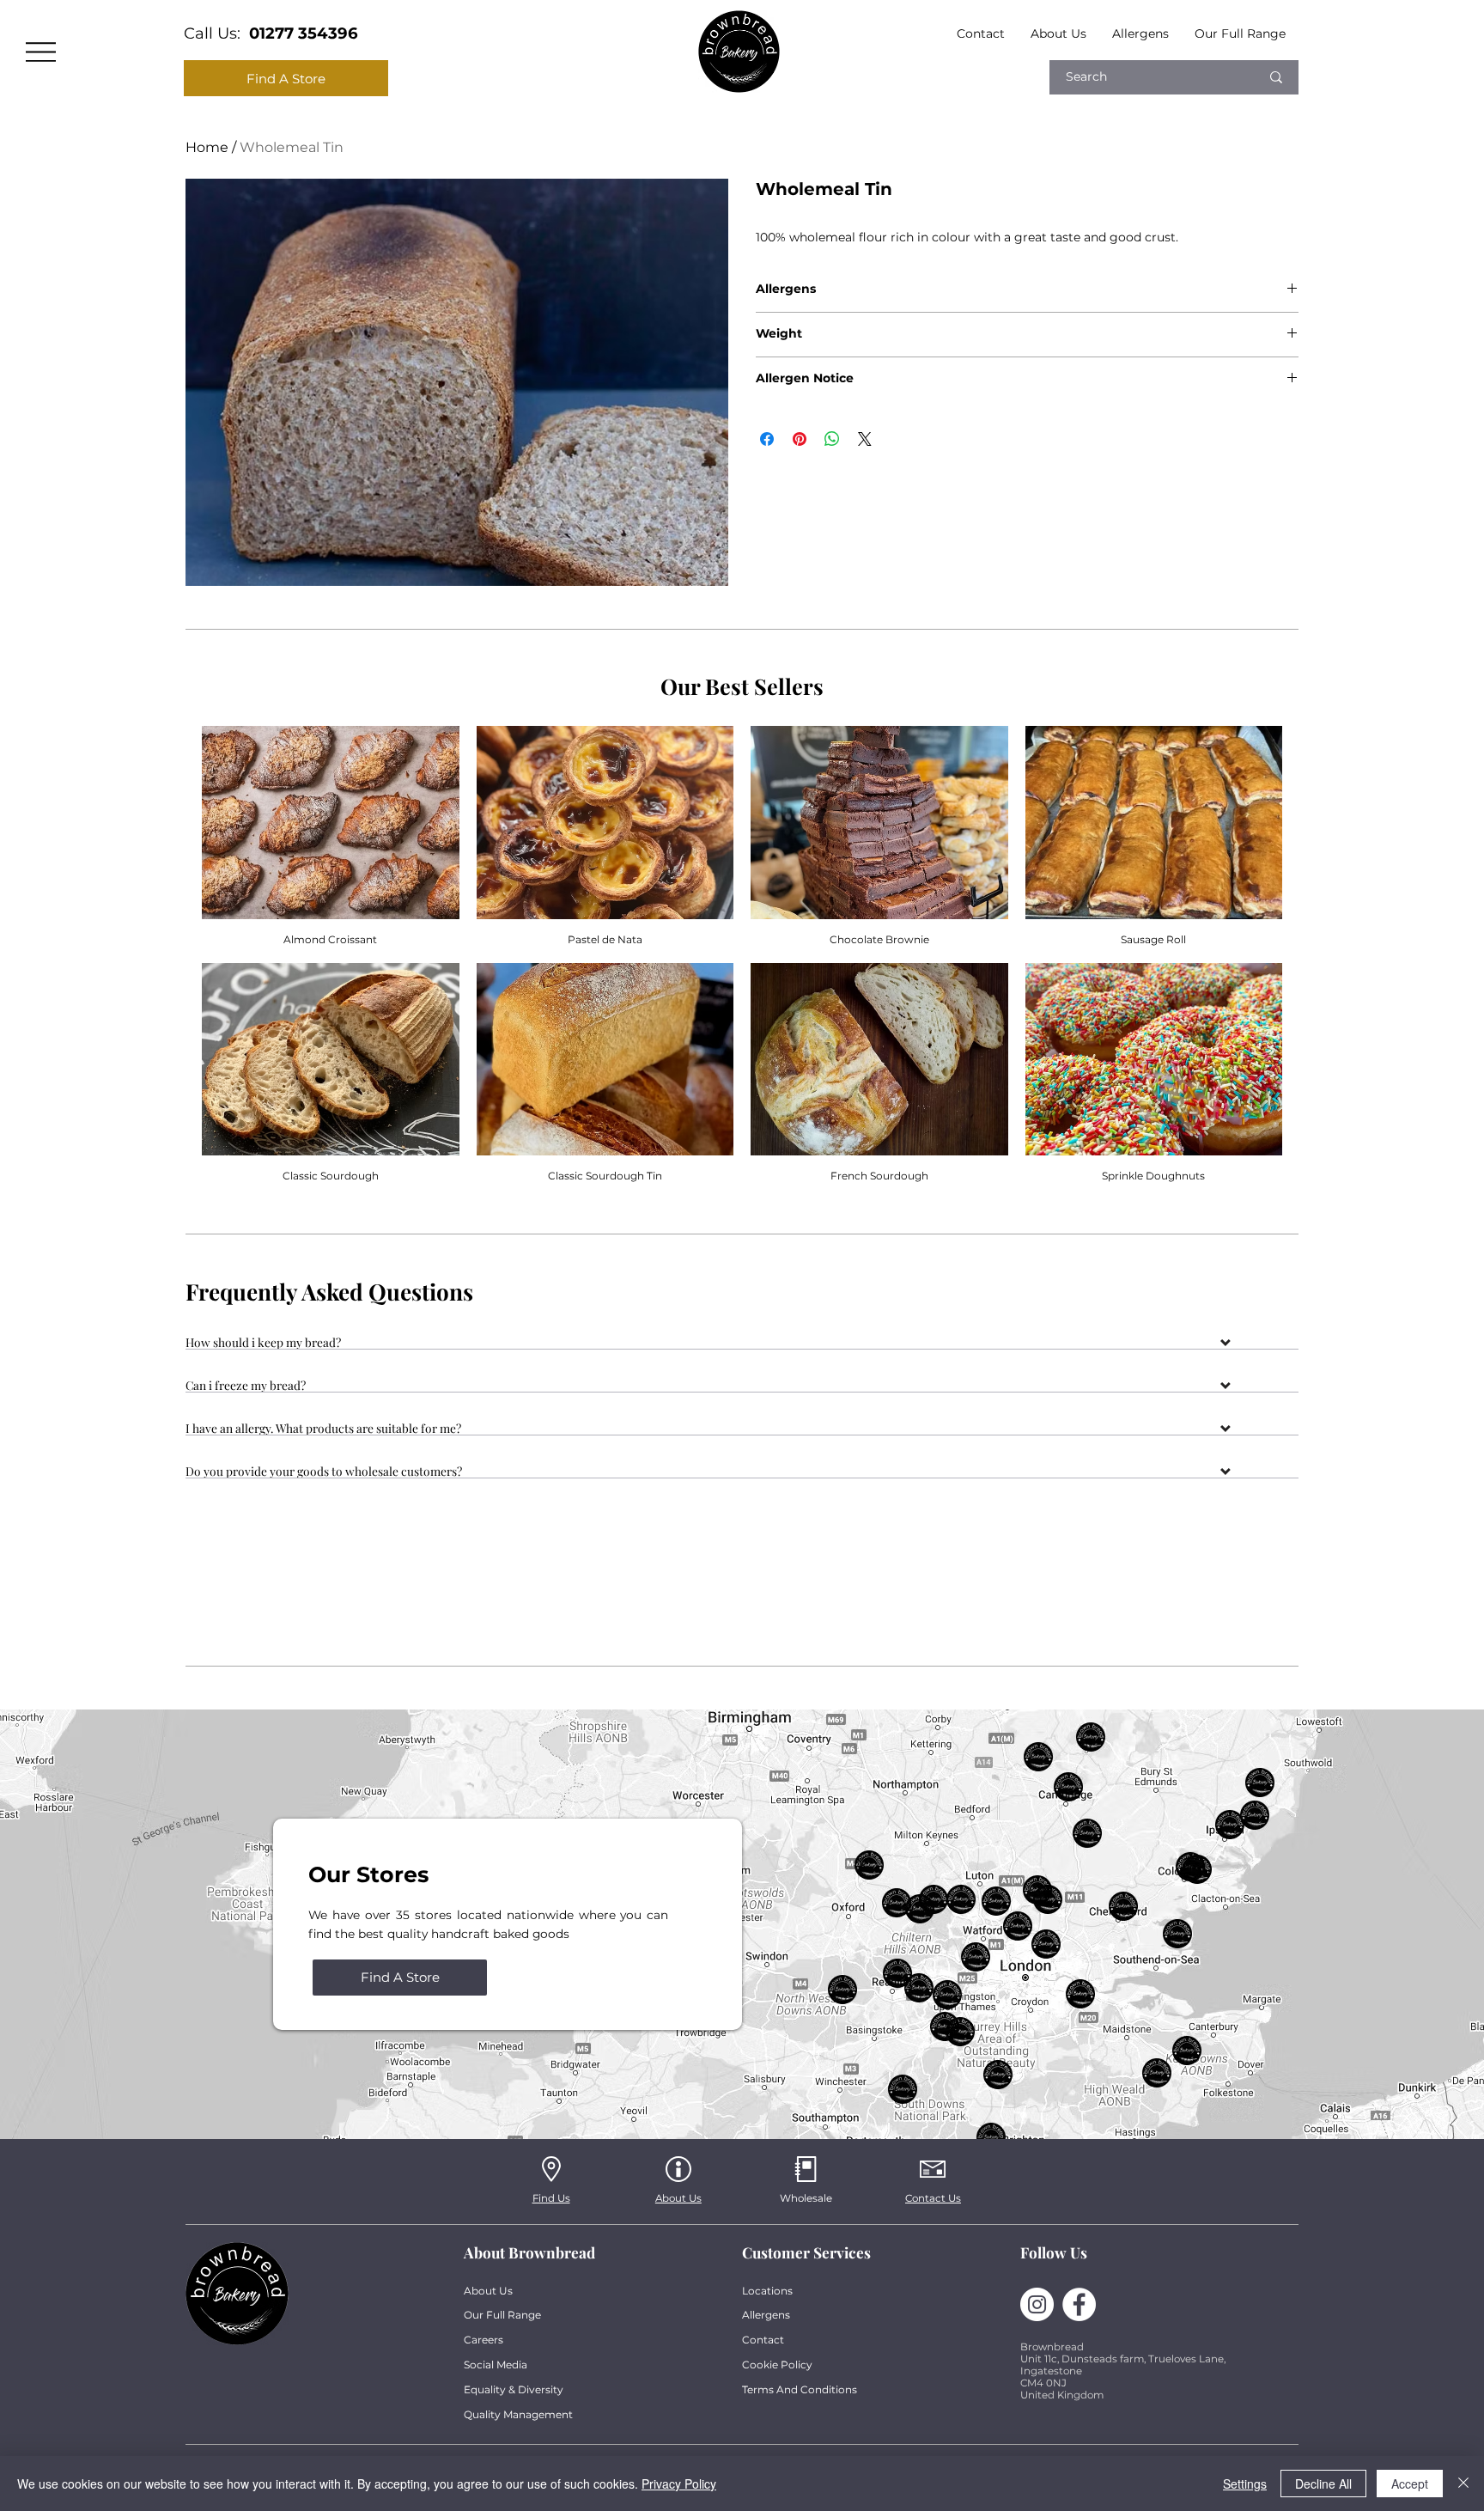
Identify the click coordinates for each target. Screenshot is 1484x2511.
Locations (767, 2291)
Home (207, 147)
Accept (1410, 2484)
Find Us (551, 2198)
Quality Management (518, 2414)
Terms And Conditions (800, 2389)
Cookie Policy (777, 2365)
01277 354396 (304, 33)
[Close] (1463, 2484)
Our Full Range (502, 2315)
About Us (678, 2198)
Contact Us (933, 2198)
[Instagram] (1037, 2304)
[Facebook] (1079, 2304)
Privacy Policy (679, 2484)
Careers (484, 2340)
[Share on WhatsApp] (832, 439)
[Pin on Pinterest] (800, 439)
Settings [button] (1245, 2484)
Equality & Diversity (514, 2389)
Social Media (496, 2365)
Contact (763, 2340)
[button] (742, 1345)
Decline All (1323, 2484)
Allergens (766, 2315)
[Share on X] (865, 439)
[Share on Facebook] (767, 439)
